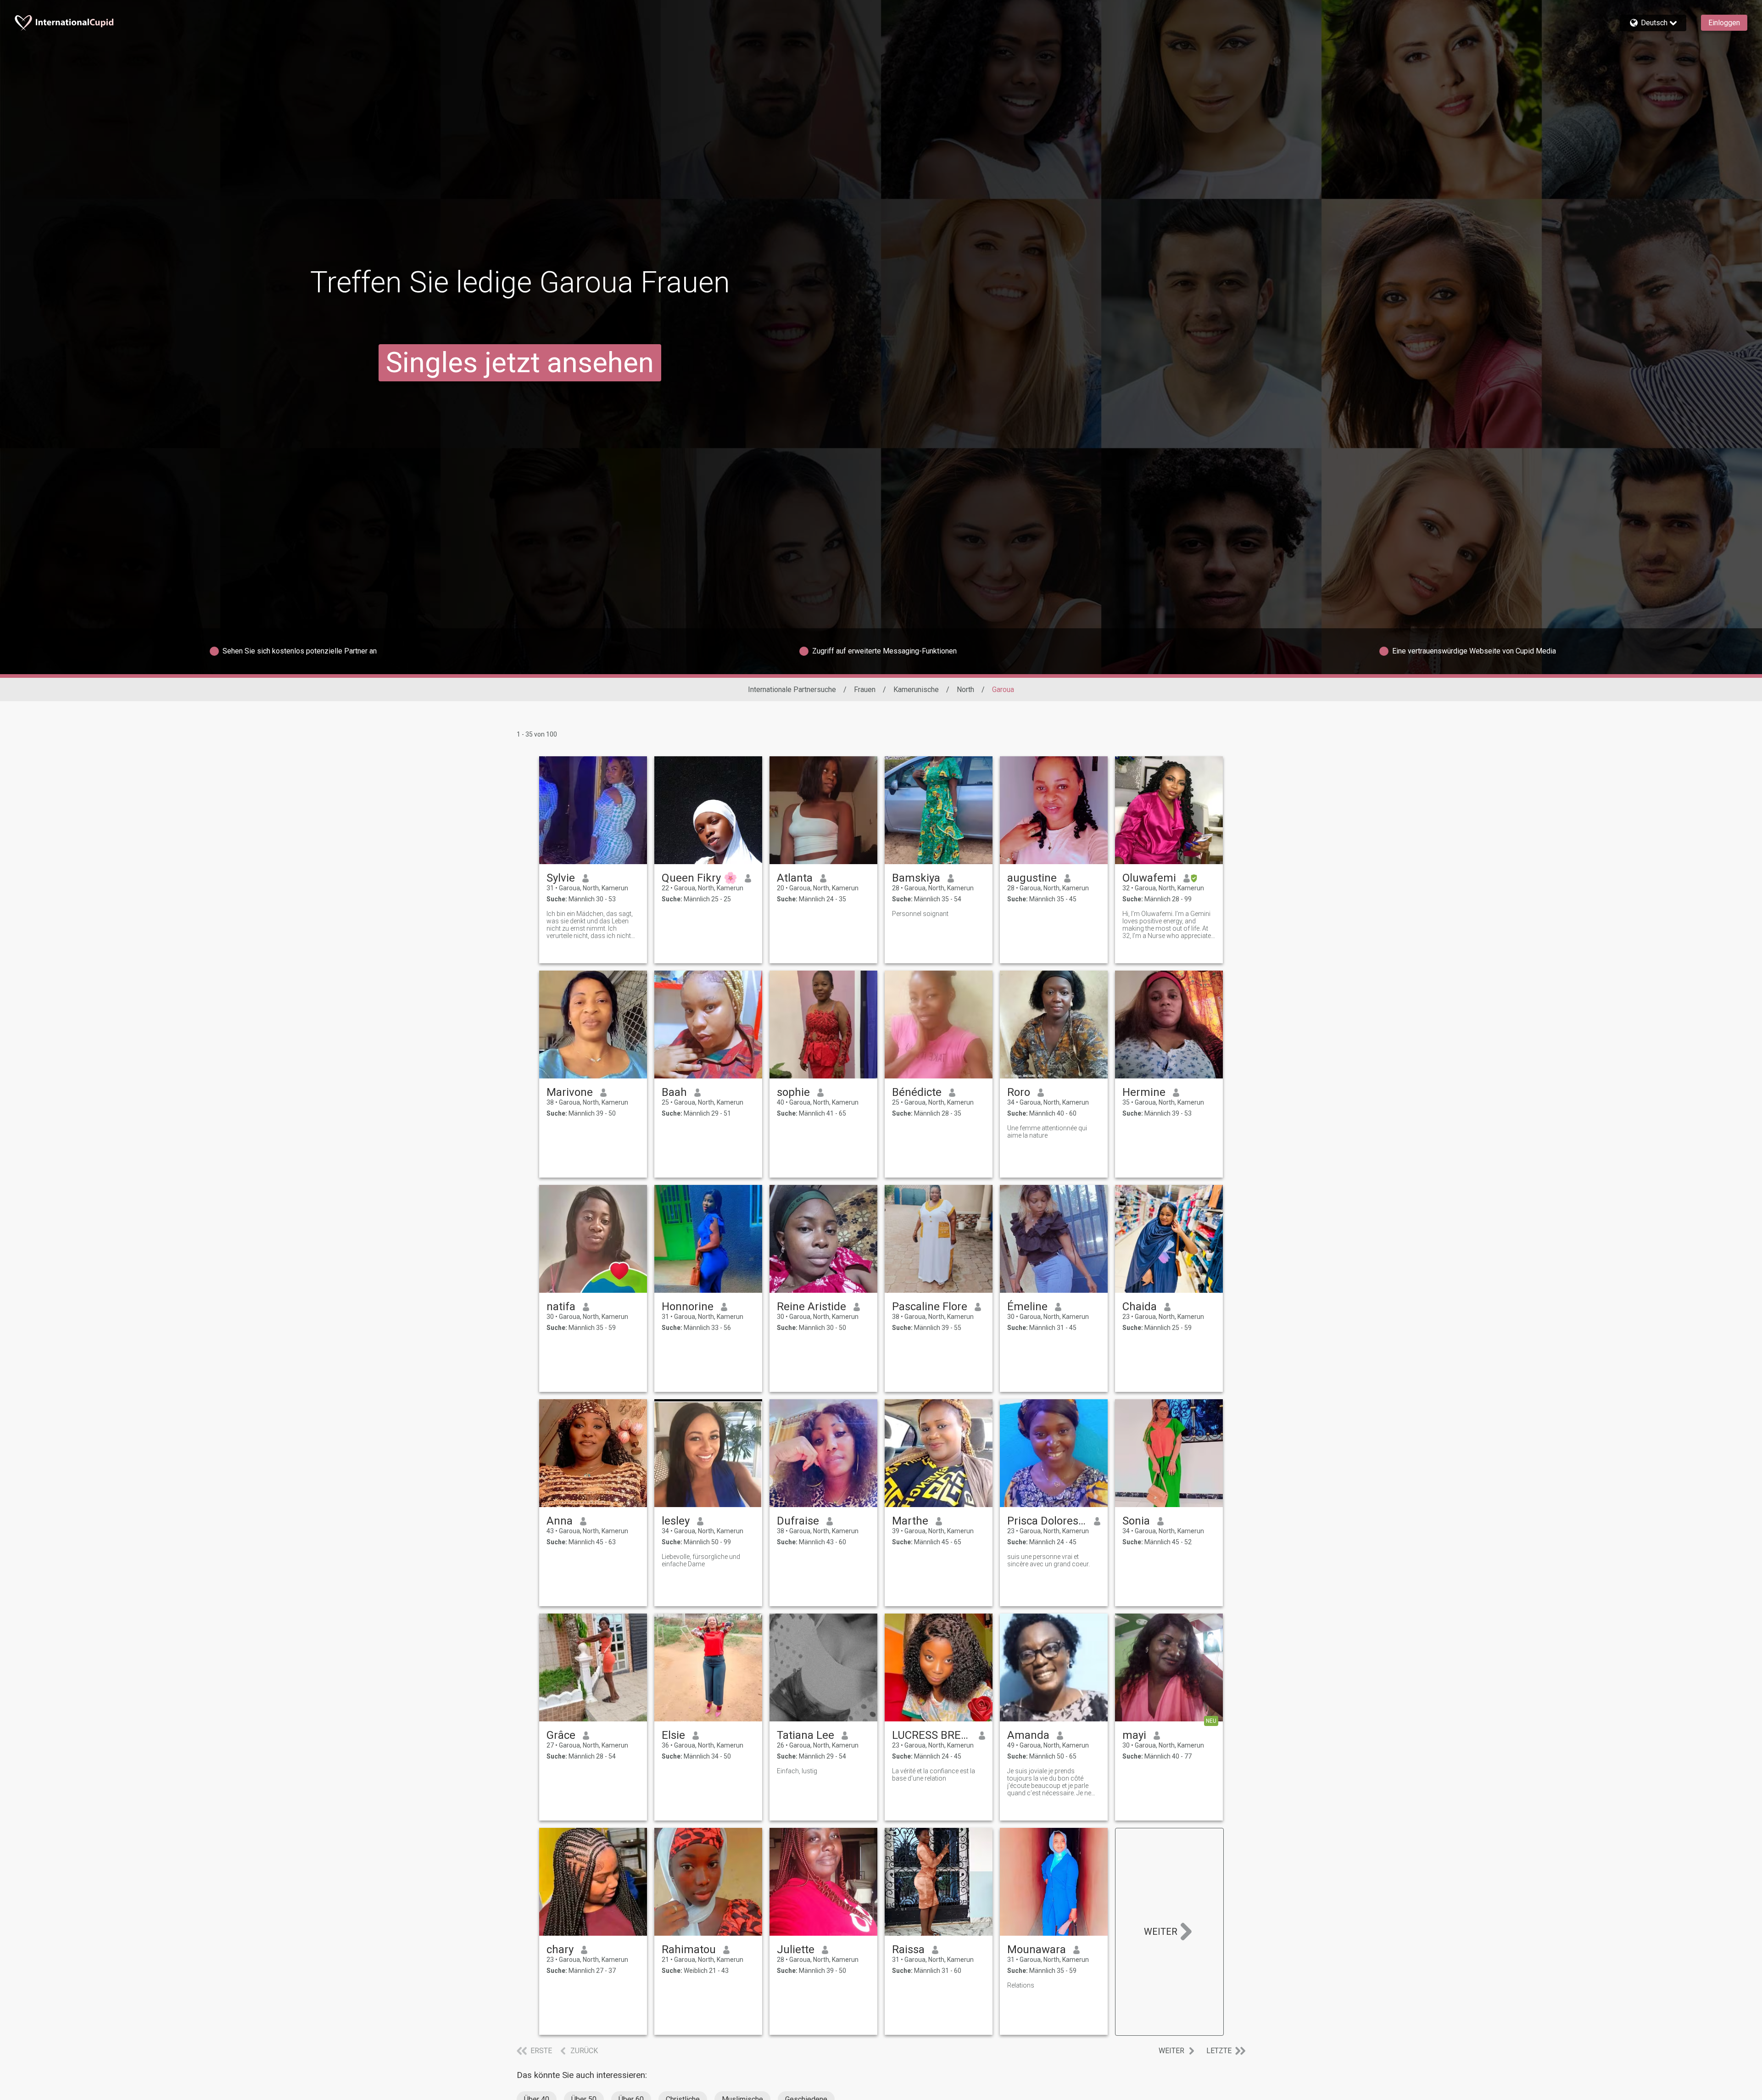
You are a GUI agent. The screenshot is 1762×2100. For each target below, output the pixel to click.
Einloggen (1724, 23)
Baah (674, 1092)
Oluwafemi (1149, 878)
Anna (560, 1521)
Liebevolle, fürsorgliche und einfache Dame (701, 1560)
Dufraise (798, 1521)
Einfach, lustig (797, 1771)
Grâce (561, 1735)
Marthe (910, 1521)
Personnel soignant (920, 914)
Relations (1021, 1985)
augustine (1032, 878)
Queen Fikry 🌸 (700, 878)
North (965, 690)
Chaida (1140, 1307)
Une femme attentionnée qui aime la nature (1047, 1132)
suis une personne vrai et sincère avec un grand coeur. (1048, 1560)
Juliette (796, 1949)
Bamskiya (916, 878)
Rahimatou (689, 1949)
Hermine (1144, 1092)
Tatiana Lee (806, 1735)
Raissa (908, 1949)
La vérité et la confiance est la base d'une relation (934, 1775)
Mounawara (1037, 1949)
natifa (561, 1307)
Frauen (865, 690)
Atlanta (795, 878)
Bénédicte (917, 1092)
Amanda (1028, 1735)
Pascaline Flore (930, 1307)
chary (560, 1949)
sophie (793, 1092)
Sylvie (561, 878)
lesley (676, 1521)
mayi (1134, 1735)
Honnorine (688, 1307)
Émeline (1027, 1307)
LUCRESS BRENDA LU (932, 1735)
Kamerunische (916, 690)
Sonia (1136, 1521)
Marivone (570, 1092)
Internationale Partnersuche (792, 690)
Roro (1019, 1092)
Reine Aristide (811, 1307)
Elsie (673, 1735)
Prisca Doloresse (1047, 1521)
